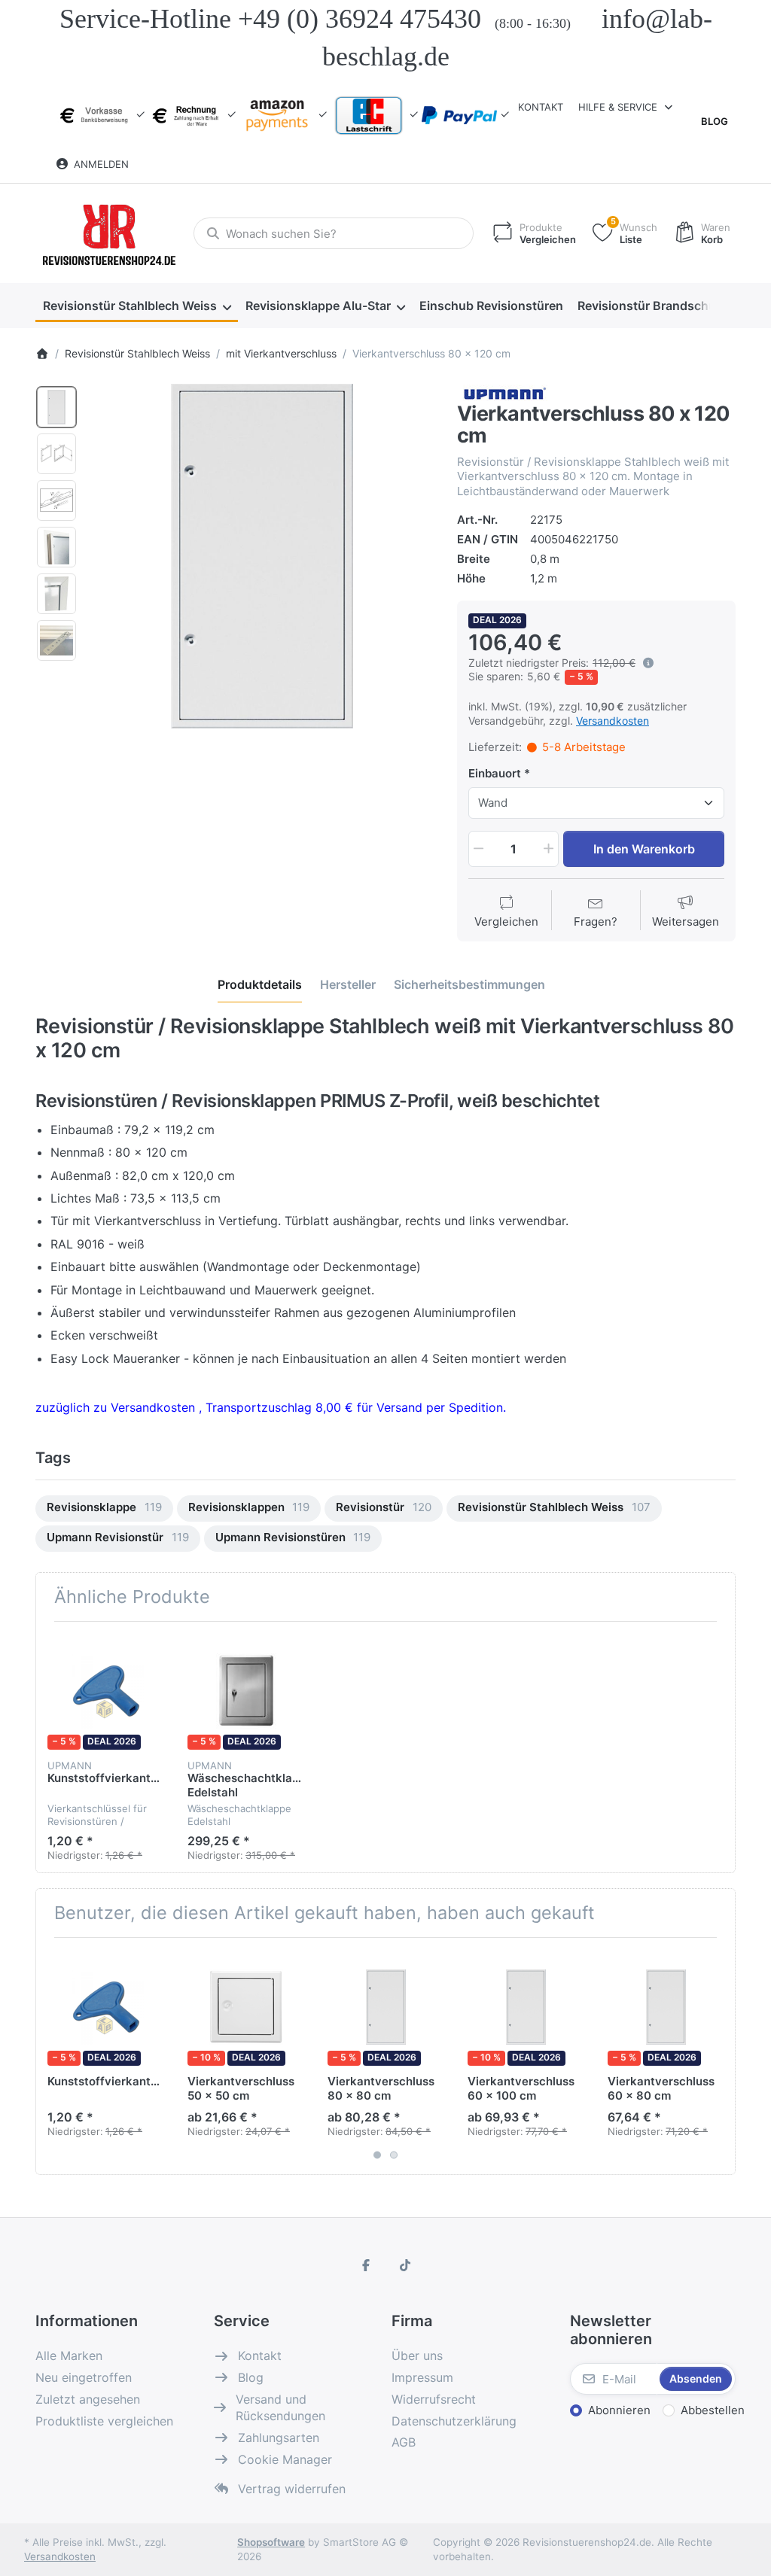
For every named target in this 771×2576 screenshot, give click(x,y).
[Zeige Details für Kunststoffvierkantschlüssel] (106, 1691)
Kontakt (541, 107)
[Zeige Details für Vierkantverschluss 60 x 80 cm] (666, 2007)
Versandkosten (613, 721)
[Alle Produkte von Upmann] (503, 392)
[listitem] (262, 556)
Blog (715, 121)
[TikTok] (405, 2265)
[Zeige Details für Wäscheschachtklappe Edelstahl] (246, 1691)
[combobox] (334, 233)
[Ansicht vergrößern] (262, 556)
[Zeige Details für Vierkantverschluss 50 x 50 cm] (246, 2007)
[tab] (260, 984)
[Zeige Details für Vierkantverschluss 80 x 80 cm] (386, 2007)
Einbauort (495, 773)
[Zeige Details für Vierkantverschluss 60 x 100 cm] (526, 2007)
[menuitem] (137, 306)
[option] (56, 407)
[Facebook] (366, 2265)
